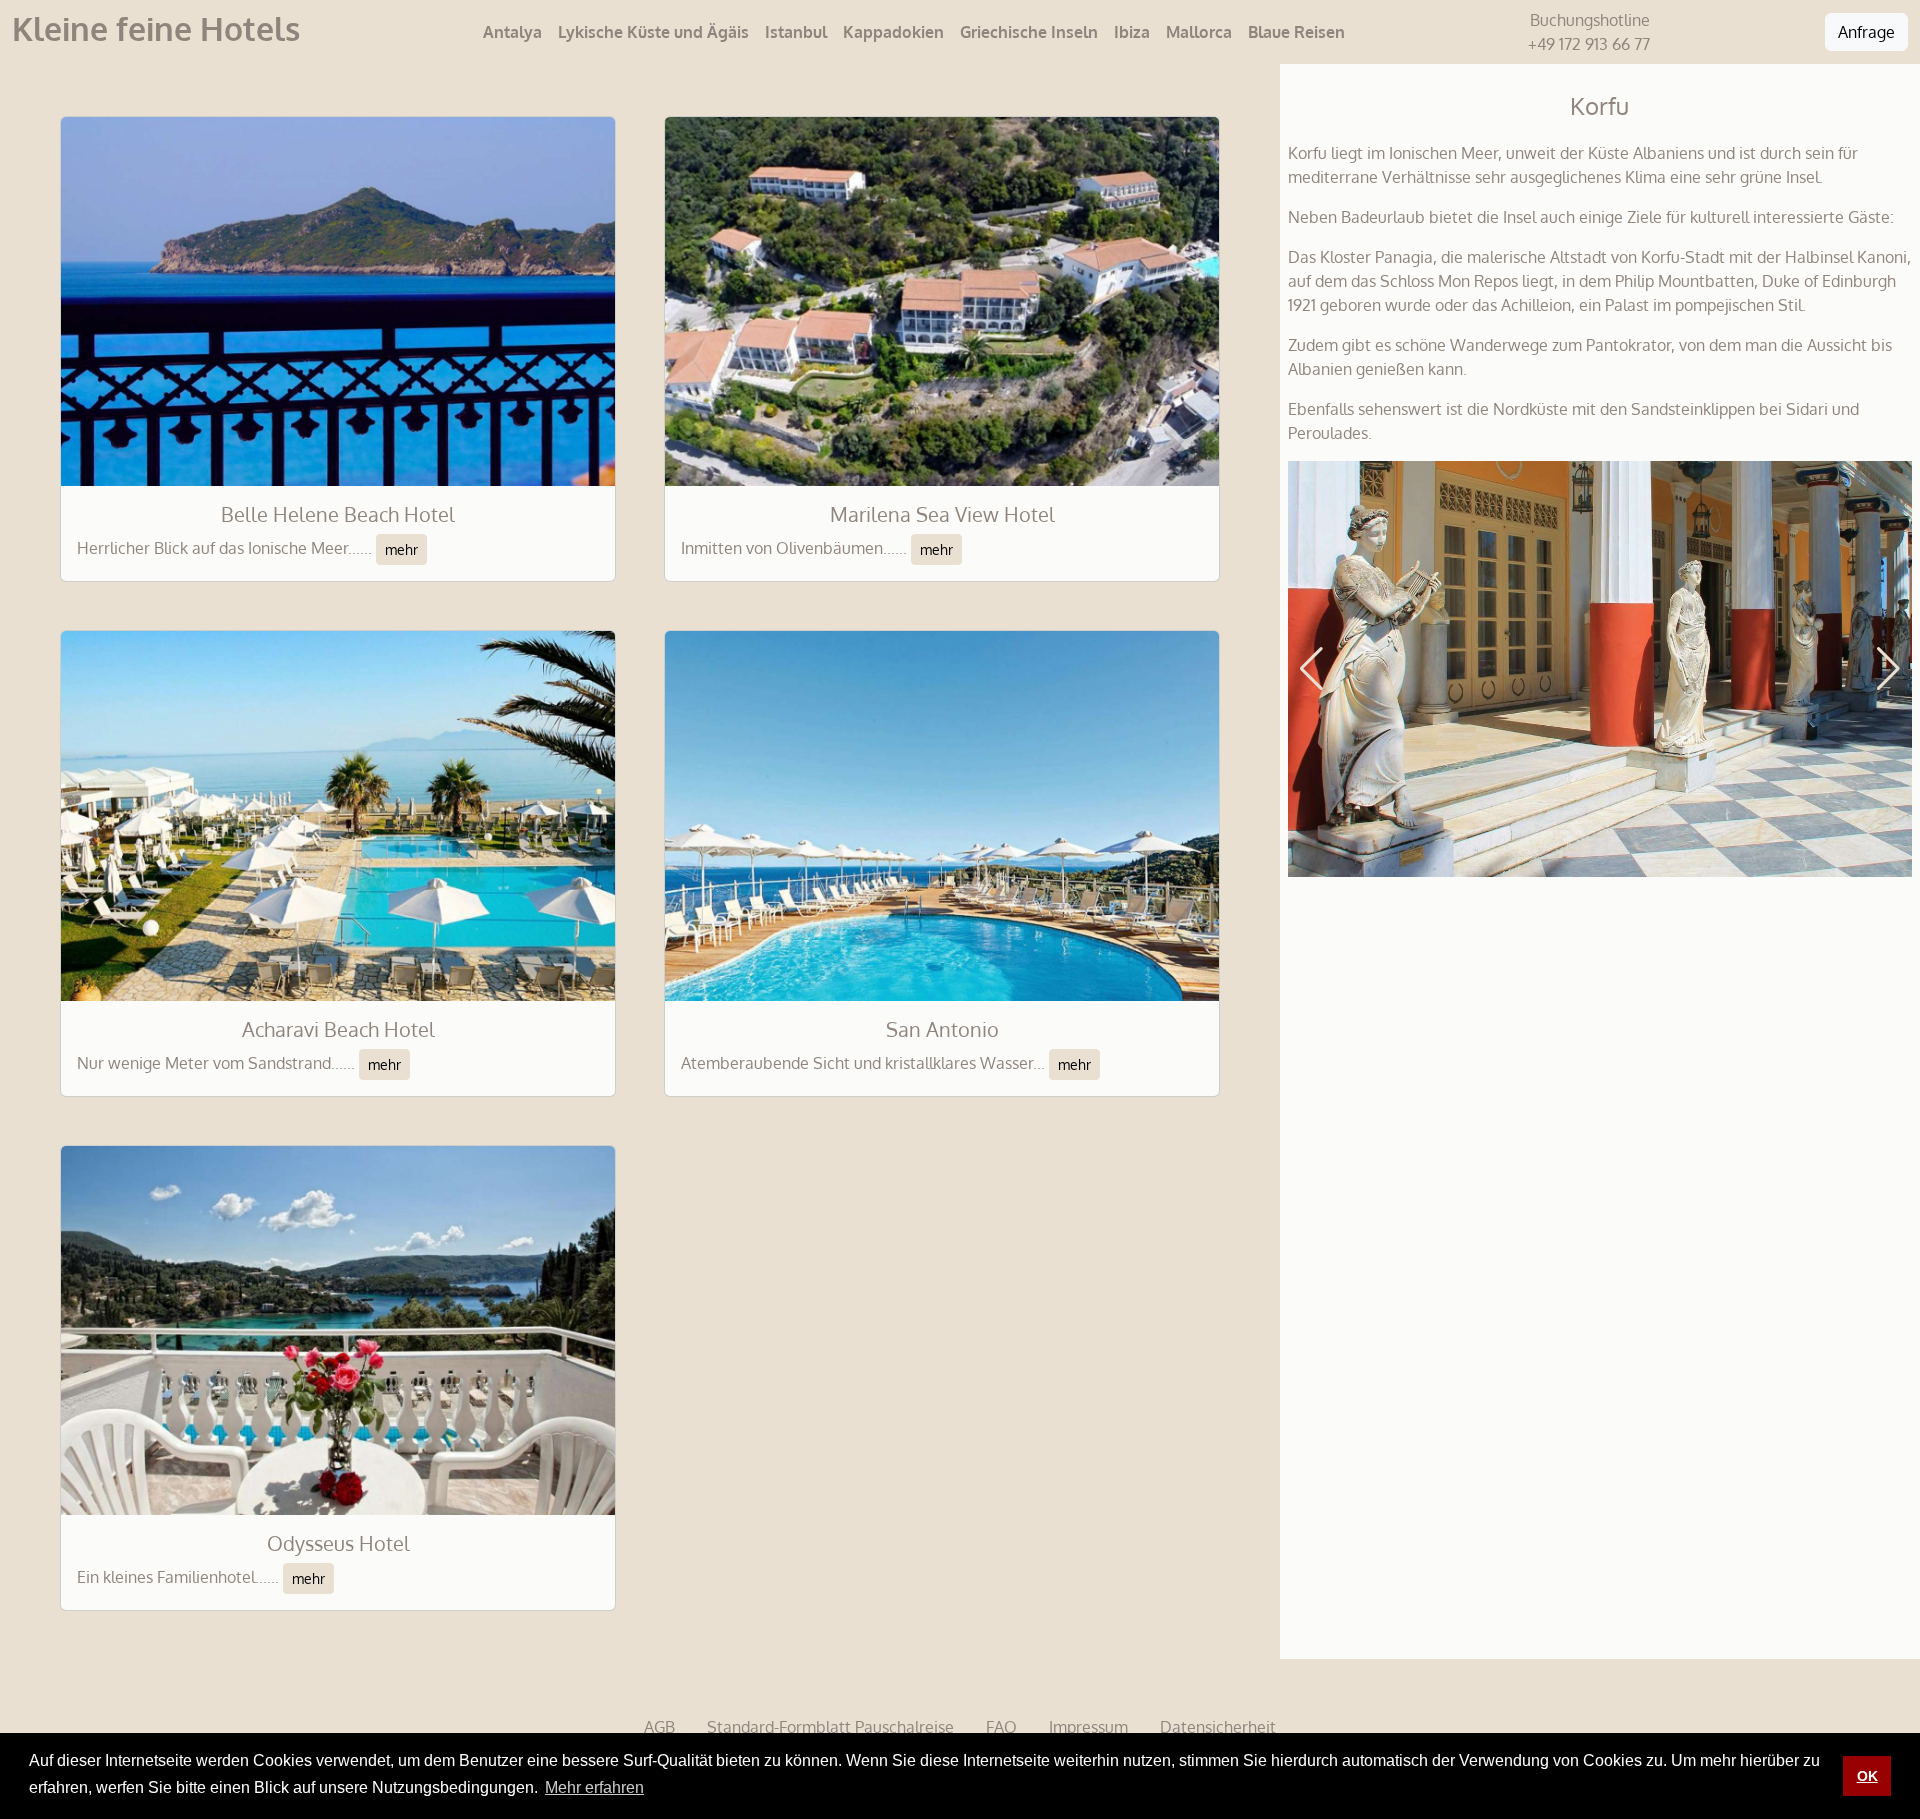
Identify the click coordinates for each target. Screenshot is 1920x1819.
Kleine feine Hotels (156, 28)
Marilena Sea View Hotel (942, 514)
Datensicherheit (1218, 1727)
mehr (401, 549)
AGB (659, 1727)
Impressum (1088, 1727)
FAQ (1001, 1727)
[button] (1311, 669)
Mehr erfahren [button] (594, 1787)
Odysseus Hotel (338, 1543)
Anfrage (1866, 32)
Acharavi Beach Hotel (338, 1029)
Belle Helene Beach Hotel (338, 514)
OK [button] (1867, 1776)
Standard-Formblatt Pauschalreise (830, 1727)
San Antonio (942, 1029)
